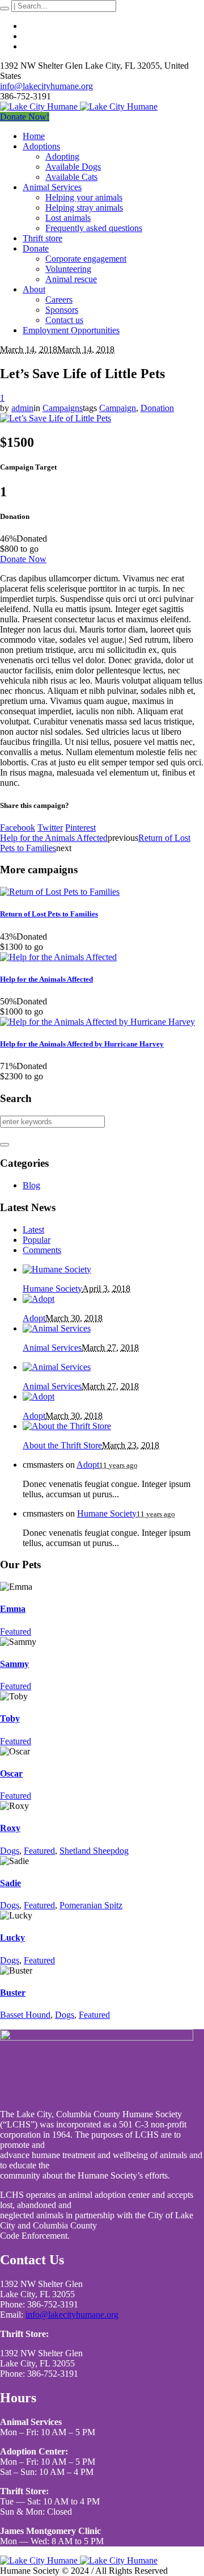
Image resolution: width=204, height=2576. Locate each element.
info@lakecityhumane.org (46, 86)
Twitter (50, 828)
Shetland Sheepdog (94, 1851)
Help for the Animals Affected (54, 838)
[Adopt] (39, 1299)
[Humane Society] (57, 1269)
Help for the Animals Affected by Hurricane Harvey (82, 1044)
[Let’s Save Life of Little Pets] (56, 418)
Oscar (11, 1773)
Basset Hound (25, 2015)
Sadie (10, 1883)
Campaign (118, 408)
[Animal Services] (57, 1328)
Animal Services (52, 1348)
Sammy (14, 1664)
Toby (10, 1718)
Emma (13, 1609)
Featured (16, 1632)
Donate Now (23, 559)
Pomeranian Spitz (91, 1905)
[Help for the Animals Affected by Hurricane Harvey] (97, 1022)
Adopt (34, 1318)
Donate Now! (25, 117)
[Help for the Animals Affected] (58, 957)
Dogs (10, 1851)
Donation (157, 408)
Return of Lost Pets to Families (49, 914)
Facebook (18, 828)
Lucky (12, 1938)
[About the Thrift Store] (67, 1426)
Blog (31, 1185)
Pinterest (80, 828)
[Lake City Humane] (79, 106)
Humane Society (52, 1289)
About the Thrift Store (62, 1445)
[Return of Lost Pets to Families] (60, 892)
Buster (13, 1993)
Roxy (10, 1828)
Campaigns (63, 408)
